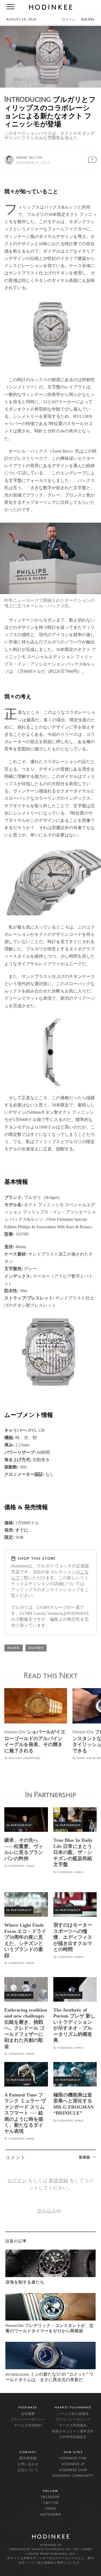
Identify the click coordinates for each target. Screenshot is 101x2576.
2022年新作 (36, 1648)
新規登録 (88, 20)
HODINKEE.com (73, 2458)
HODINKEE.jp (73, 2464)
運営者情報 (28, 2458)
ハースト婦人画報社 (73, 2414)
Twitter (51, 2503)
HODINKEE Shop (73, 2470)
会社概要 (28, 2414)
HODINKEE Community (73, 2476)
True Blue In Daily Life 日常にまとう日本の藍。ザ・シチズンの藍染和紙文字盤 (73, 1852)
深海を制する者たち (25, 2282)
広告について (28, 2470)
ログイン (69, 20)
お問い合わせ (28, 2464)
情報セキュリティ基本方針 (73, 2432)
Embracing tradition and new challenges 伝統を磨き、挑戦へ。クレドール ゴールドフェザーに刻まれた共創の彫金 (26, 2028)
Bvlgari (14, 1648)
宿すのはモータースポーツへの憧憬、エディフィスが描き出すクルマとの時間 (73, 1937)
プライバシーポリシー (28, 2420)
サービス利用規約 (28, 2426)
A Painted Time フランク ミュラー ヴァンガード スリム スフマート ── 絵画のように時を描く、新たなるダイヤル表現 (25, 2113)
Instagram (51, 2515)
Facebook (50, 2497)
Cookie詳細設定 (73, 2437)
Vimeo (50, 2509)
